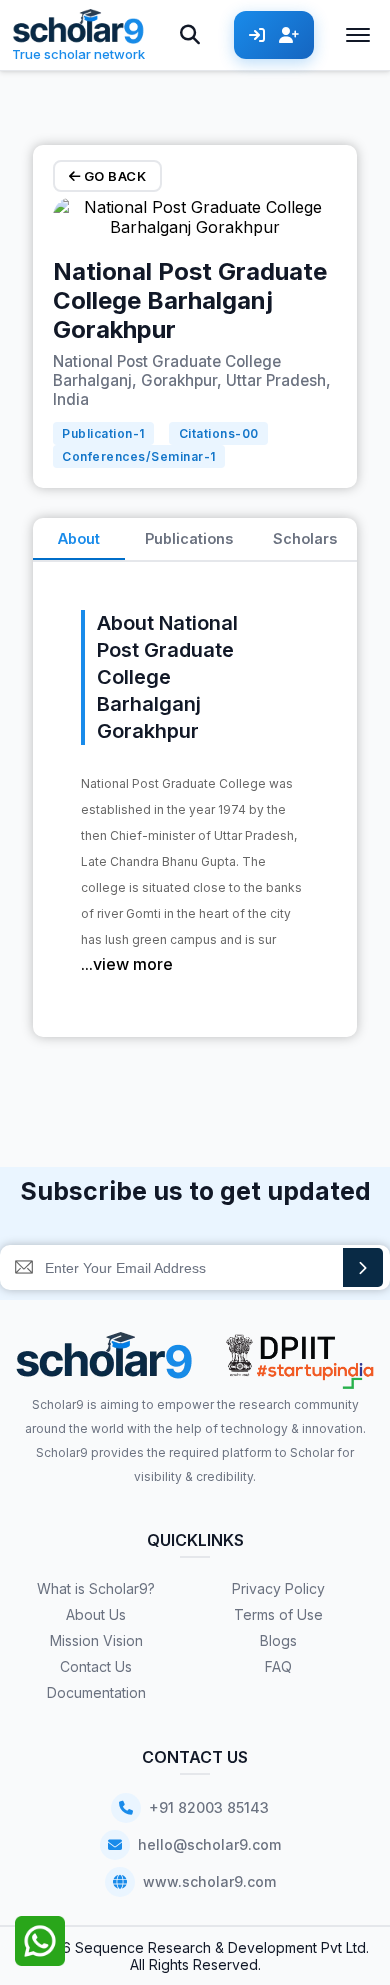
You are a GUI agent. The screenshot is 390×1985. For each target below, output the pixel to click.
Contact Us (96, 1666)
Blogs (278, 1640)
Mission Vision (96, 1640)
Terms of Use (278, 1614)
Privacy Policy (278, 1588)
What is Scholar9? (96, 1588)
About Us (96, 1614)
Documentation (96, 1692)
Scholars (305, 538)
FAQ (278, 1666)
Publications (189, 538)
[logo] (104, 1362)
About (79, 538)
